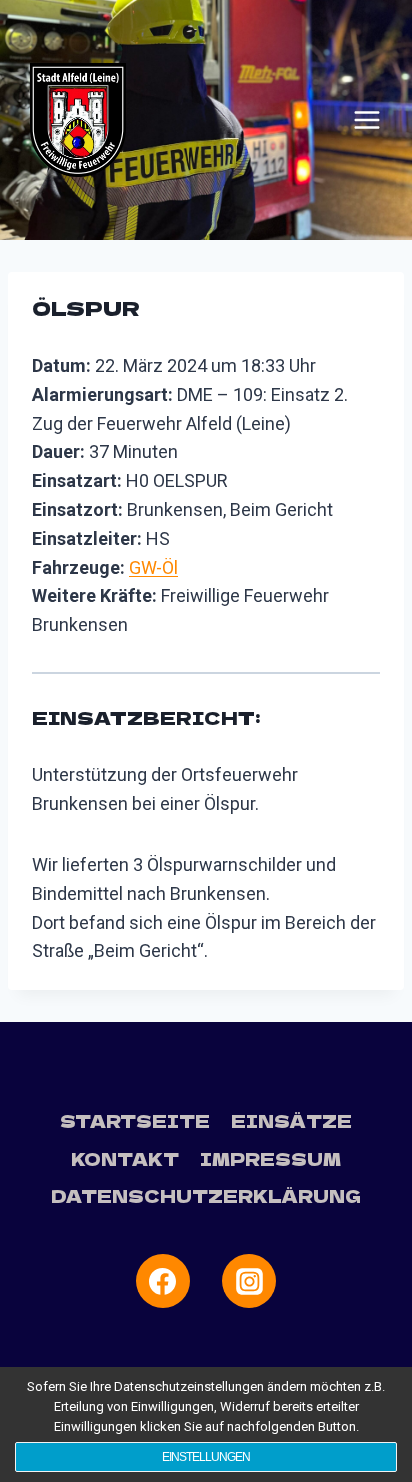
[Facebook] (163, 1281)
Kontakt (125, 1158)
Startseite (135, 1120)
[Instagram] (249, 1281)
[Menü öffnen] (367, 120)
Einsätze (291, 1120)
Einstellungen (206, 1457)
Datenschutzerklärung (206, 1195)
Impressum (270, 1158)
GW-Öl (153, 567)
